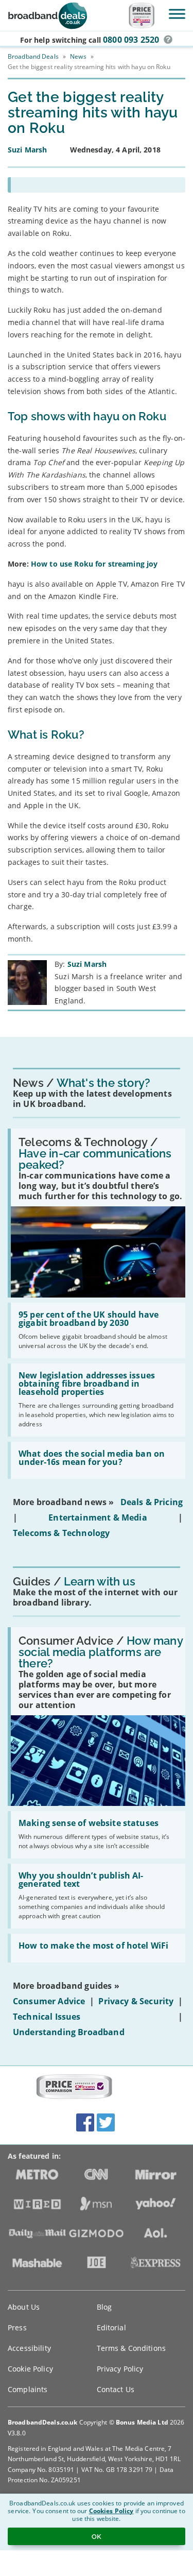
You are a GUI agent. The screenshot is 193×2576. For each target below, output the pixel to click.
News (78, 56)
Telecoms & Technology (61, 1533)
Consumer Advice (49, 2001)
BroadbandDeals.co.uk (42, 2422)
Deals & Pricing (152, 1502)
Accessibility (29, 2348)
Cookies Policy (111, 2511)
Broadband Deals (33, 56)
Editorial (111, 2327)
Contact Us (116, 2389)
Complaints (28, 2389)
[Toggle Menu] (177, 14)
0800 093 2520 (131, 40)
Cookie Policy (30, 2369)
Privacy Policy (120, 2369)
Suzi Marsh (87, 964)
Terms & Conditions (131, 2348)
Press (17, 2327)
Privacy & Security (136, 2001)
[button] (168, 40)
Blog (104, 2307)
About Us (24, 2307)
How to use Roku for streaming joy (94, 564)
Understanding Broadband (69, 2032)
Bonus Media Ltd (142, 2422)
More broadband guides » (66, 1986)
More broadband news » (63, 1502)
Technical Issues (47, 2017)
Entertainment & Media (98, 1517)
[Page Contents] (97, 185)
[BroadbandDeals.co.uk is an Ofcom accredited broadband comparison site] (74, 2087)
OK (97, 2536)
